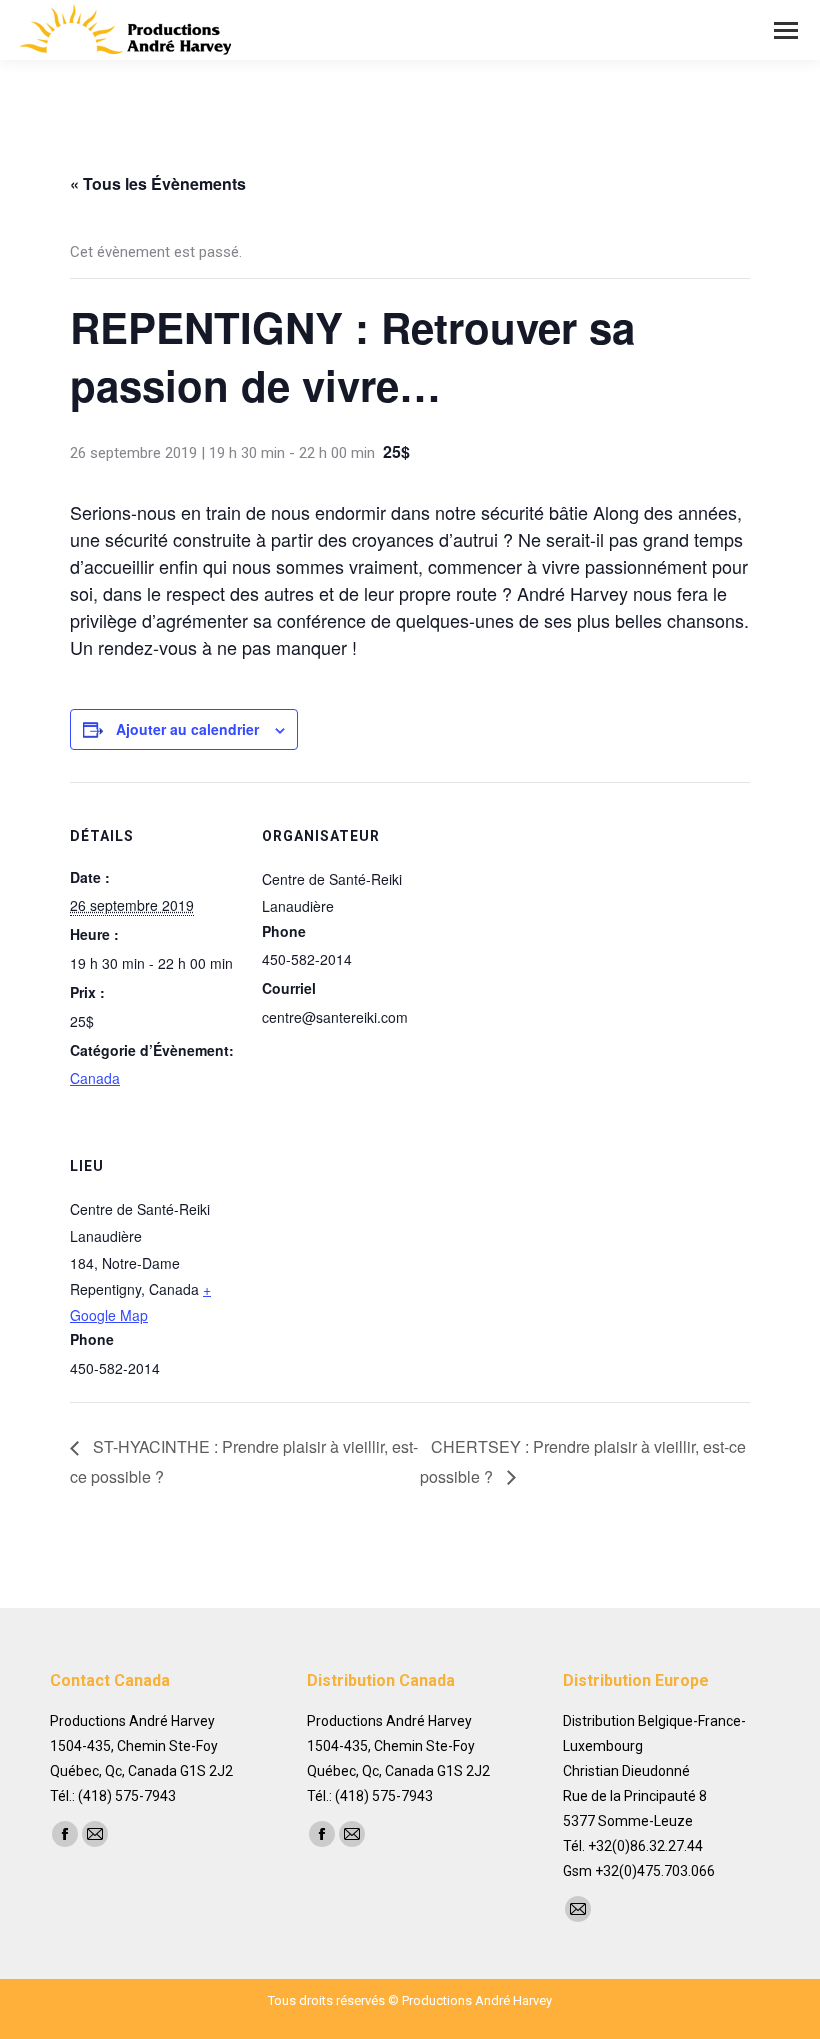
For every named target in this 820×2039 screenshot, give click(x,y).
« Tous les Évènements (158, 183)
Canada (95, 1078)
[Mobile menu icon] (786, 30)
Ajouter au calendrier (187, 729)
